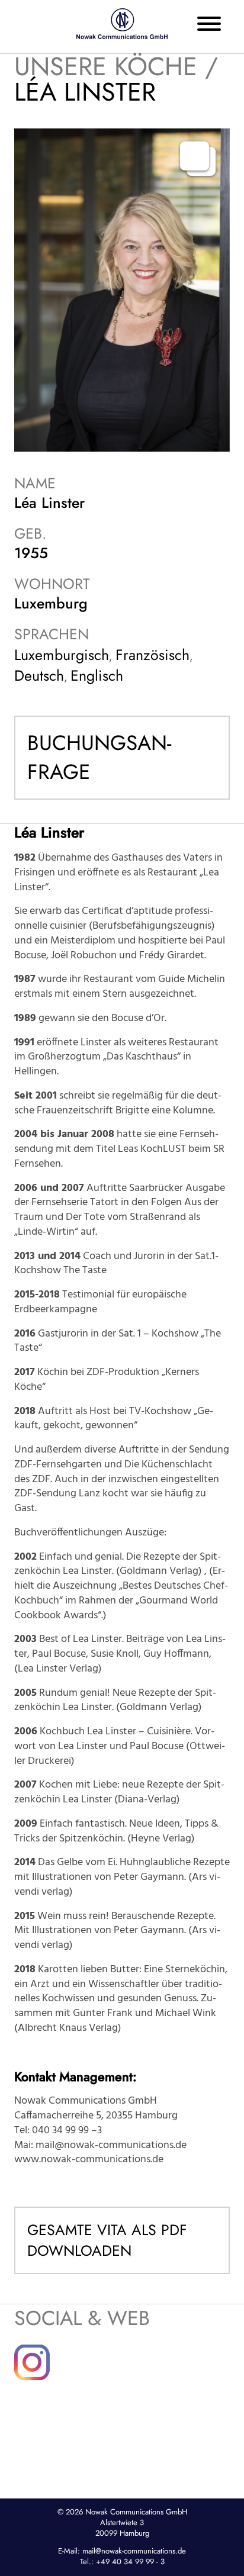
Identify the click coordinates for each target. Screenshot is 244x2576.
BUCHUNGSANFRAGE (99, 757)
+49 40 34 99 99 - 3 (130, 2561)
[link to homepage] (122, 24)
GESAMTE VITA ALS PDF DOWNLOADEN (107, 2240)
